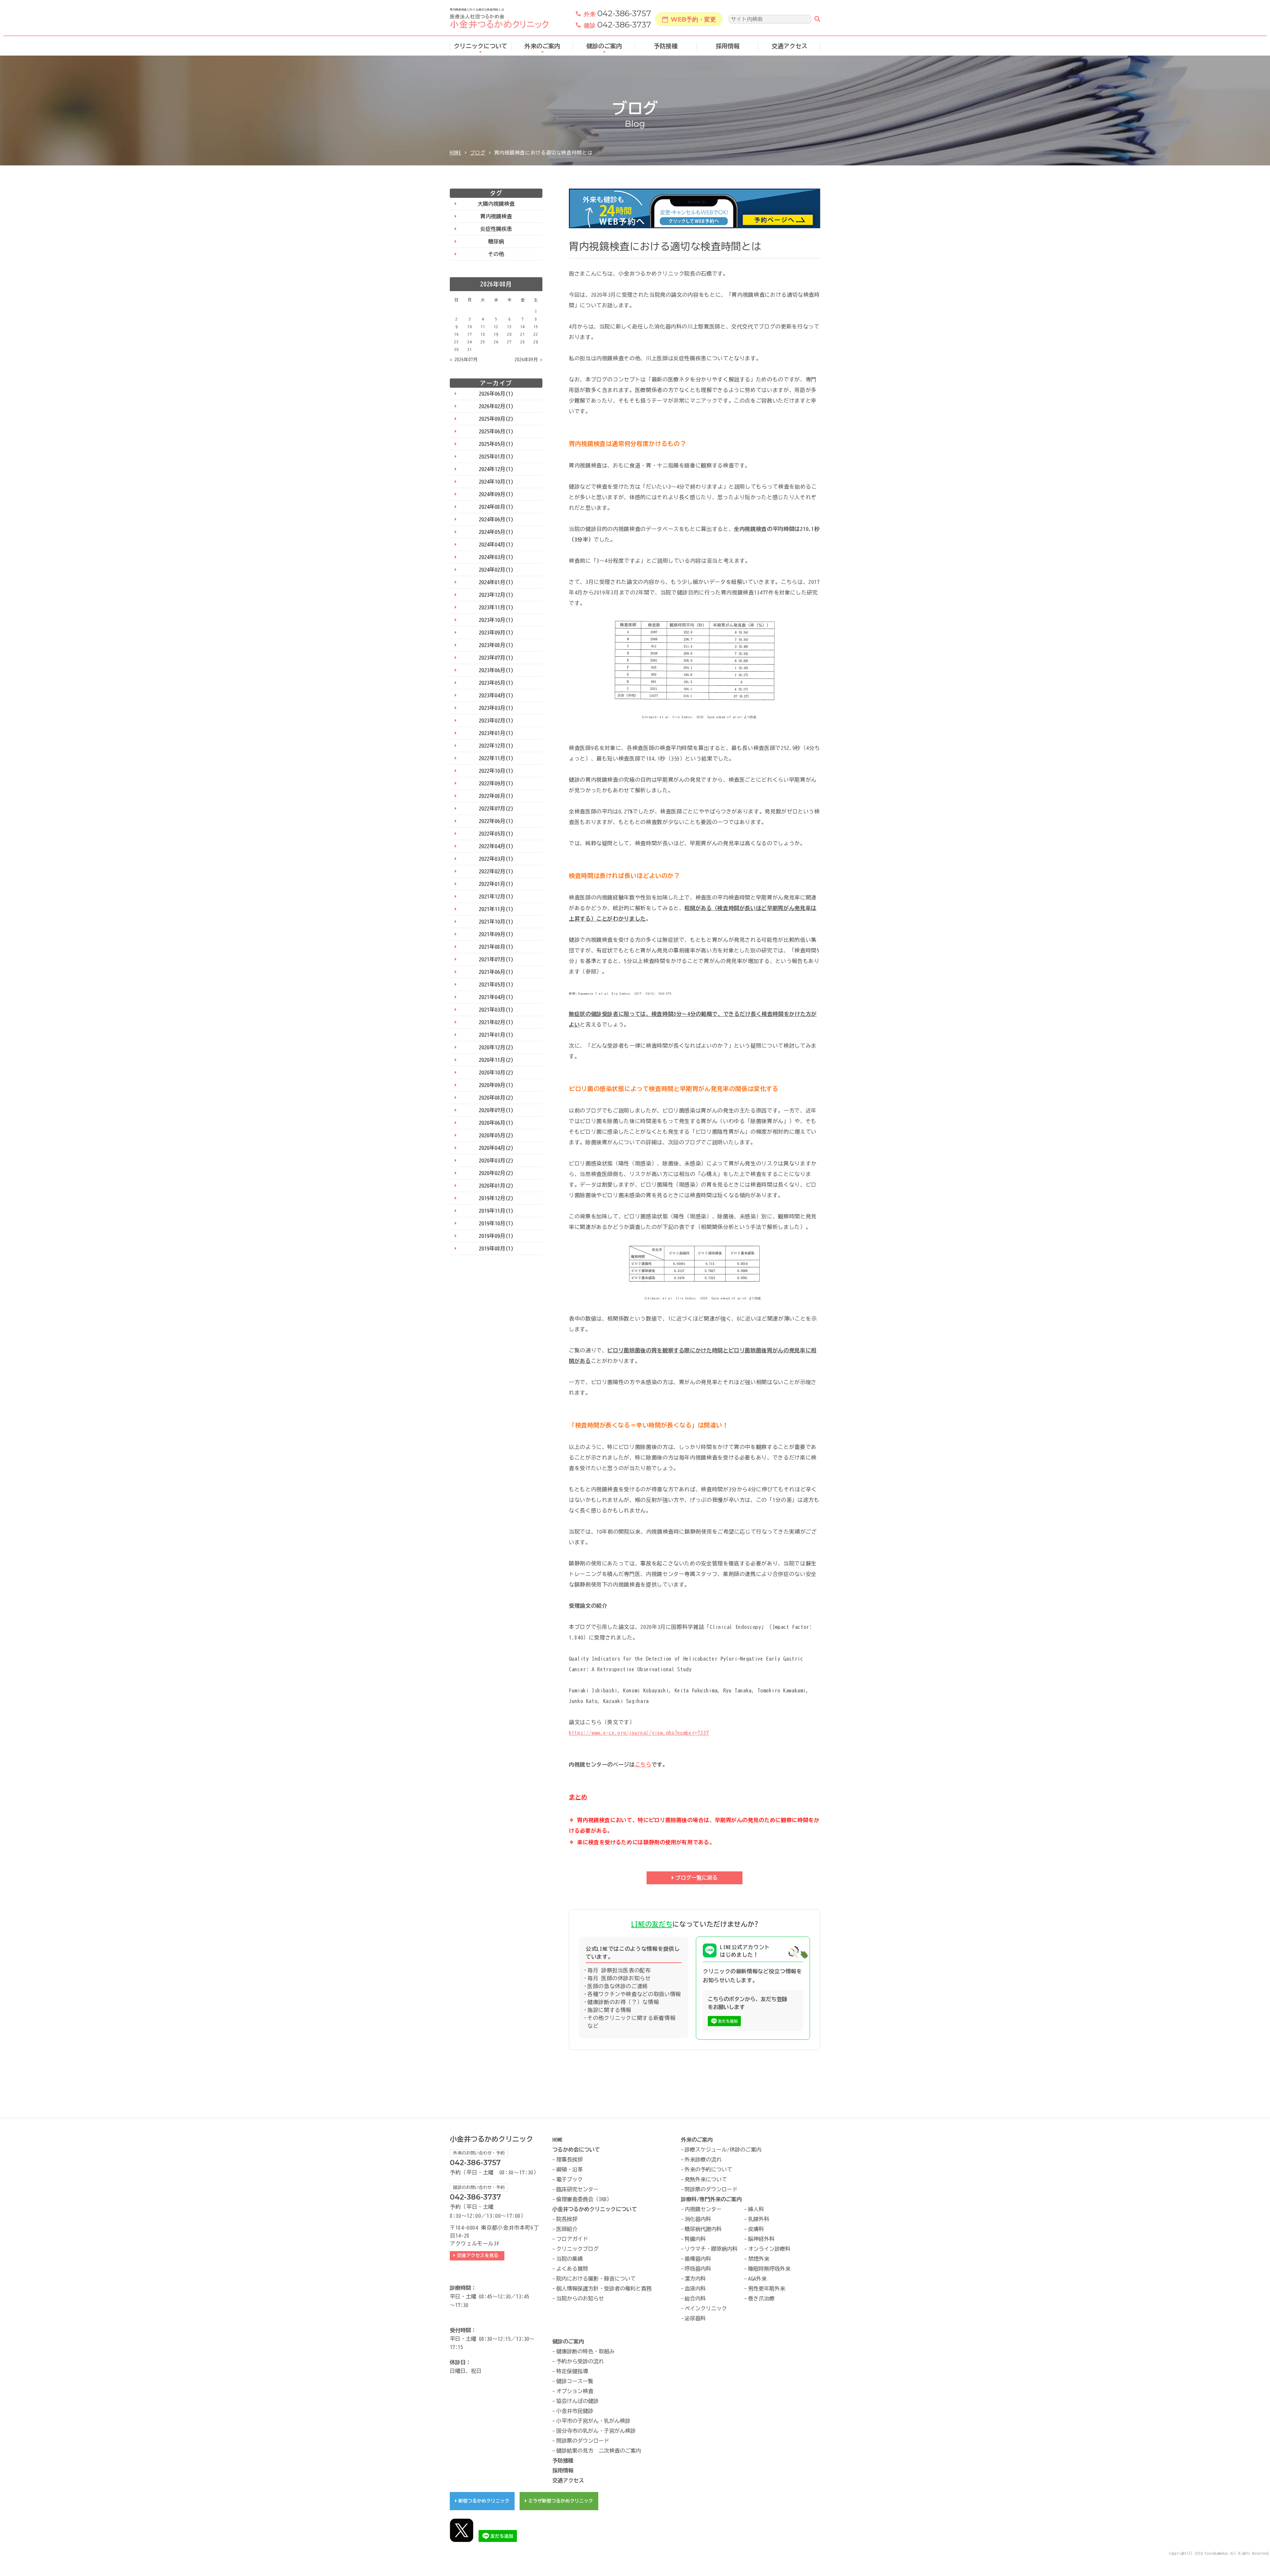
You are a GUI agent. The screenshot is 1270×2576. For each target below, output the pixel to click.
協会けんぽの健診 (577, 2401)
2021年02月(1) (496, 1022)
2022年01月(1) (496, 884)
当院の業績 (570, 2259)
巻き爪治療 (761, 2298)
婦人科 (756, 2209)
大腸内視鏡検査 (496, 204)
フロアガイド (572, 2239)
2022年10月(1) (496, 771)
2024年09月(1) (496, 494)
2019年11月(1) (496, 1211)
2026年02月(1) (496, 406)
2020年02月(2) (496, 1173)
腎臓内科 (695, 2239)
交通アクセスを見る (479, 2255)
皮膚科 (756, 2229)
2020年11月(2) (496, 1060)
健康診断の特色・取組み (585, 2351)
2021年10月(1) (496, 922)
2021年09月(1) (496, 934)
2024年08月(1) (496, 507)
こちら (643, 1765)
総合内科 (695, 2298)
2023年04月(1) (496, 695)
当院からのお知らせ (580, 2298)
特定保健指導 (572, 2371)
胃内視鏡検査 (496, 216)
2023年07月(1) (496, 658)
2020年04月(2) (496, 1148)
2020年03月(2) (496, 1160)
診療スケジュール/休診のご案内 (723, 2150)
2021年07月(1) (496, 959)
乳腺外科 (759, 2219)
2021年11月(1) (496, 909)
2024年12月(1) (496, 469)
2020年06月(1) (496, 1123)
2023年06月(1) (496, 670)
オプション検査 (575, 2391)
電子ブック (570, 2179)
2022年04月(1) (496, 846)
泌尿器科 (695, 2318)
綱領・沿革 (570, 2169)
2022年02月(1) (496, 871)
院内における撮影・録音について (596, 2279)
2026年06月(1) (496, 394)
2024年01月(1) (496, 582)
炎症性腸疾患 (496, 229)
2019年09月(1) (496, 1236)
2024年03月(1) (496, 557)
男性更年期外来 (767, 2289)
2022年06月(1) (496, 821)
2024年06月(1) (496, 519)
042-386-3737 (617, 25)
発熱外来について (706, 2179)
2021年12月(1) (496, 896)
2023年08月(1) (496, 645)
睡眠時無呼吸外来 (769, 2269)
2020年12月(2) (496, 1047)
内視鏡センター (703, 2209)
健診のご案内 (604, 46)
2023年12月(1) (496, 595)
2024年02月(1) (496, 570)
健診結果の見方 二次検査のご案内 (599, 2451)
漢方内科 (695, 2279)
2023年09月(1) (496, 633)
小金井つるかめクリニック (491, 2139)
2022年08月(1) (496, 796)
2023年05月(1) (496, 683)
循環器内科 (698, 2259)
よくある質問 (572, 2269)
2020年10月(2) (496, 1072)
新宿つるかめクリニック (484, 2501)
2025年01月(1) (496, 457)
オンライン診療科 (769, 2249)
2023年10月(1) (496, 620)
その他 (496, 254)
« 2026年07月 (464, 360)
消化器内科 (698, 2219)
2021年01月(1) (496, 1035)
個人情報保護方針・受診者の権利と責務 (604, 2289)
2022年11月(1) (496, 758)
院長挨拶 (567, 2219)
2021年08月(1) (496, 947)
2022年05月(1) (496, 834)
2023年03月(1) (496, 708)
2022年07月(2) (496, 808)
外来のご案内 (542, 46)
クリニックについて (481, 46)
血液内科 (695, 2289)
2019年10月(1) (496, 1223)
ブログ (478, 153)
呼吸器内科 (698, 2269)
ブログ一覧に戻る (697, 1878)
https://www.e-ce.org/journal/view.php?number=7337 (639, 1733)
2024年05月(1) (496, 532)
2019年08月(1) (496, 1248)
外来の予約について (708, 2169)
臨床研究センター (577, 2189)
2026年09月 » (529, 360)
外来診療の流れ (703, 2160)
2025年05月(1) (496, 444)
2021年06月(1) (496, 972)
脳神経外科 (761, 2239)
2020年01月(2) (496, 1186)
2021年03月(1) (496, 1010)
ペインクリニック (706, 2308)
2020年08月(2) (496, 1098)
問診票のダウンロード (711, 2189)
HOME (456, 153)
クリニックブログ (577, 2249)
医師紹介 (567, 2229)
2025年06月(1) (496, 431)
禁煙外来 (759, 2259)
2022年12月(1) (496, 746)
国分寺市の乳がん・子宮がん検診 (596, 2431)
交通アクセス (789, 46)
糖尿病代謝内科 (703, 2229)
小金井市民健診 (575, 2411)
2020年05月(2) (496, 1135)
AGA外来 (757, 2279)
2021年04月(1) (496, 997)
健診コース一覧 (575, 2381)
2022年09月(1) (496, 783)
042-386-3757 (617, 14)
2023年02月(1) (496, 720)
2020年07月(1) (496, 1110)
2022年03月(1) (496, 859)
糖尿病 (496, 241)
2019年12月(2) (496, 1198)
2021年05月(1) (496, 984)
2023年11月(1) (496, 607)
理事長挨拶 (570, 2160)
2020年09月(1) (496, 1085)
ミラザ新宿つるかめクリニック (561, 2501)
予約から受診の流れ (580, 2361)
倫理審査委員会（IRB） (584, 2199)
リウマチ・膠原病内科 (711, 2249)
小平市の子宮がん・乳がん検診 (593, 2421)
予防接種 (666, 46)
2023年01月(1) (496, 733)
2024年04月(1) (496, 545)
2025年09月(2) (496, 419)
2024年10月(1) (496, 482)
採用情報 (728, 46)
